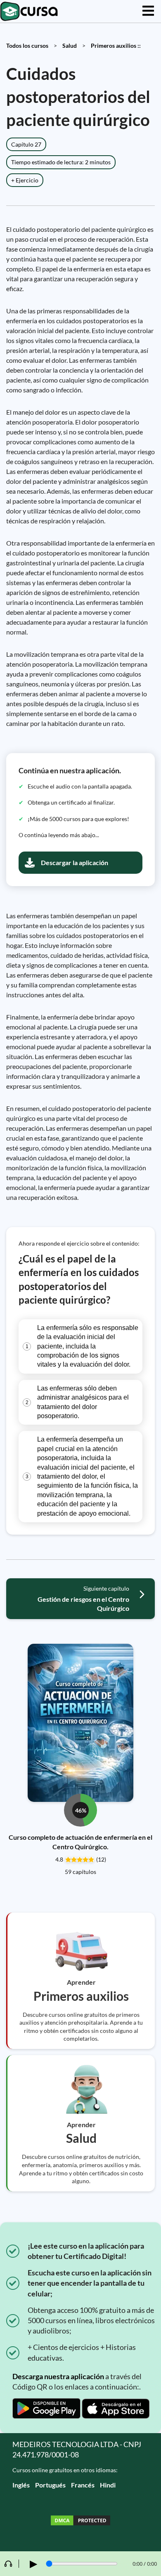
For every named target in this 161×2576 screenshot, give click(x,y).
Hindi (108, 2485)
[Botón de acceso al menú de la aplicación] (148, 11)
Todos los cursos (27, 45)
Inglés (21, 2485)
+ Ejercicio (25, 180)
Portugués (50, 2485)
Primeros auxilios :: (116, 45)
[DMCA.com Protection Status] (80, 2521)
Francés (83, 2485)
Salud (70, 45)
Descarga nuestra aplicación (58, 2376)
